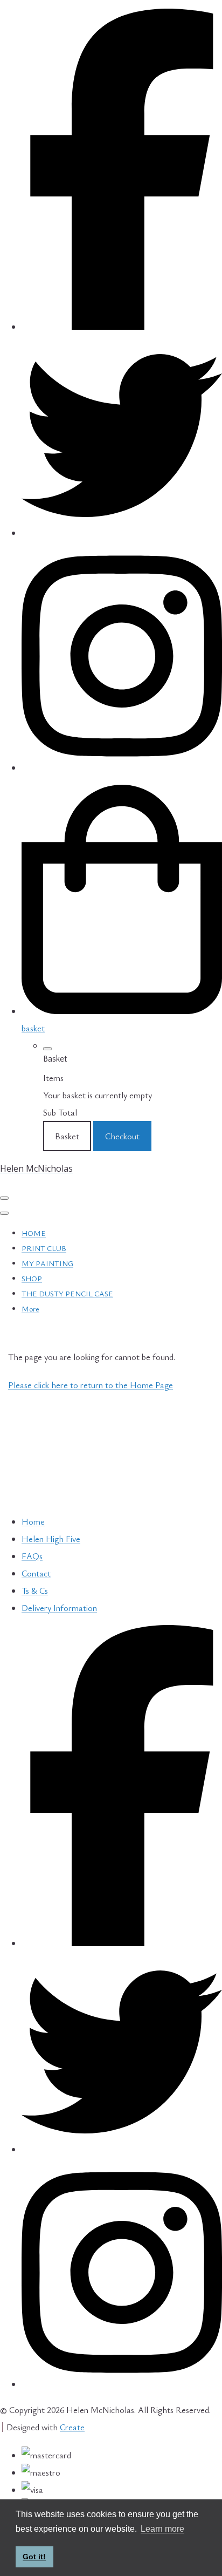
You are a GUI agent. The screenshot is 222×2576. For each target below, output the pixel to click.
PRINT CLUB (44, 1248)
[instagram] (122, 767)
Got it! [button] (34, 2557)
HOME (34, 1233)
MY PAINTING (47, 1263)
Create (72, 2427)
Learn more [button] (162, 2529)
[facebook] (122, 327)
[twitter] (122, 533)
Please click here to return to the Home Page (91, 1385)
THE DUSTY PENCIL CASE (67, 1293)
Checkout (122, 1136)
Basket (67, 1136)
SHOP (32, 1278)
